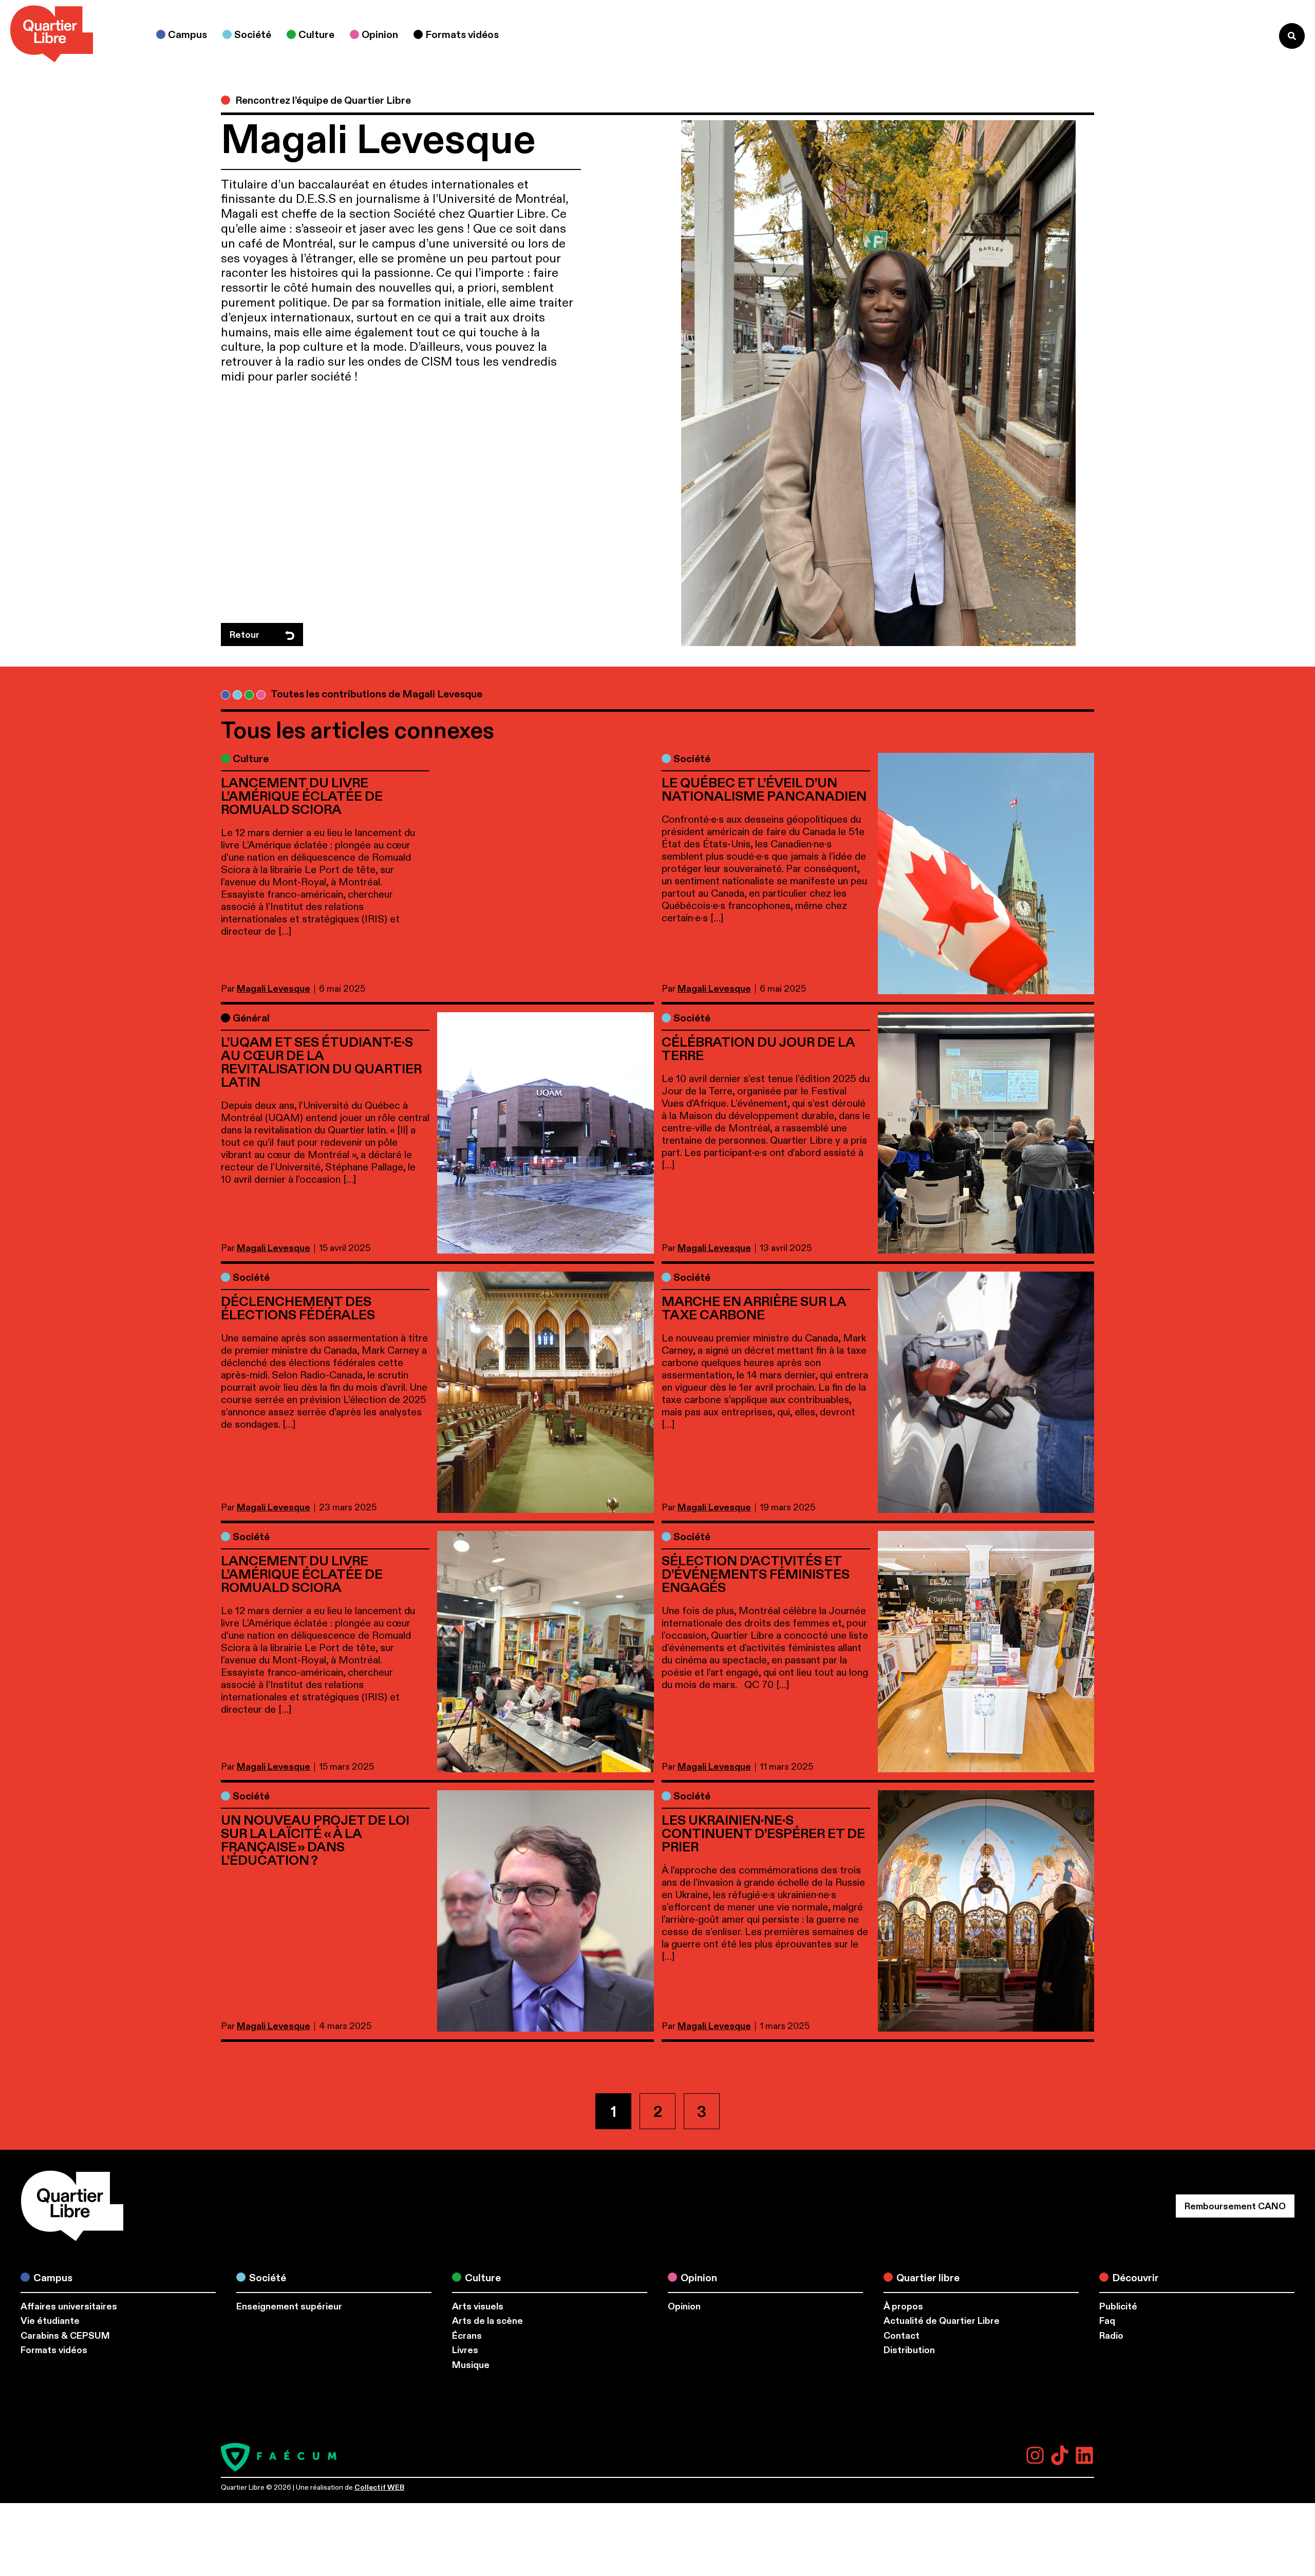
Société (692, 759)
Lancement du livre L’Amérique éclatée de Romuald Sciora (302, 797)
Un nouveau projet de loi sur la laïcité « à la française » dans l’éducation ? (315, 1841)
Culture (251, 759)
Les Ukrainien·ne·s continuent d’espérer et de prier (763, 1834)
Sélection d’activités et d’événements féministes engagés (756, 1575)
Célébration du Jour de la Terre (758, 1049)
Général (251, 1018)
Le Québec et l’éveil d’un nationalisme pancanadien (765, 790)
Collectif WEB (379, 2487)
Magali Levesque (274, 989)
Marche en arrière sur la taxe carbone (754, 1309)
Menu (1250, 36)
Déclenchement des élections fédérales (299, 1309)
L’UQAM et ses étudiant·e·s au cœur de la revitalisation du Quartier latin (321, 1063)
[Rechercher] (1292, 36)
